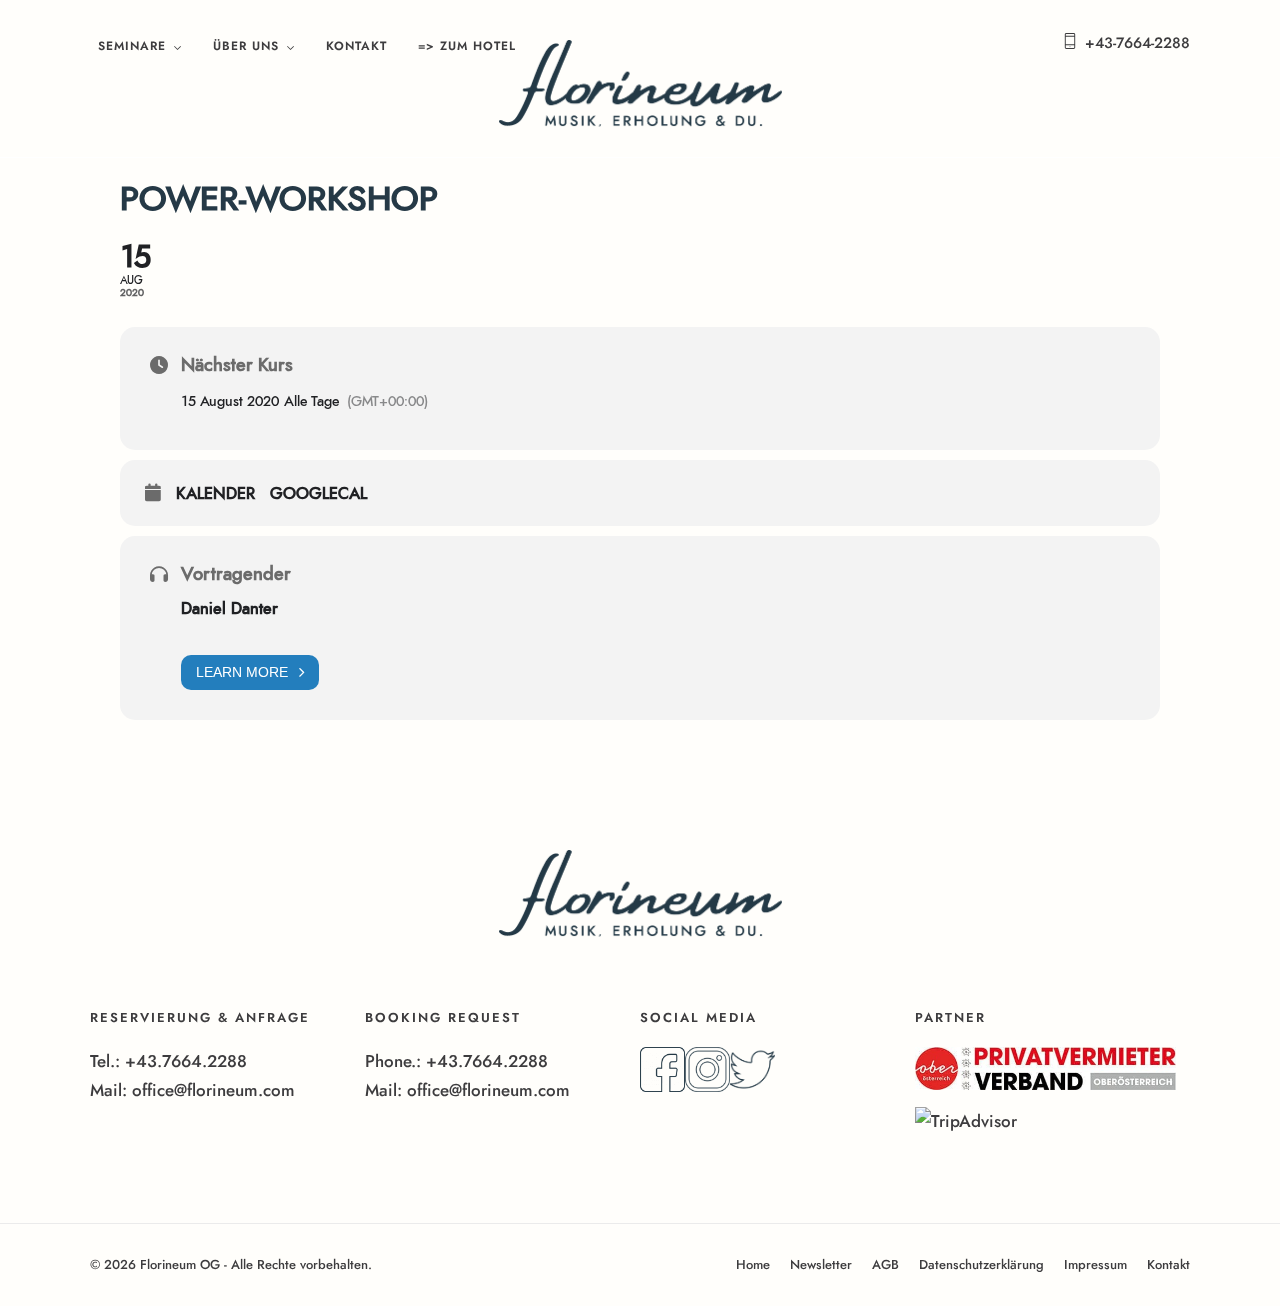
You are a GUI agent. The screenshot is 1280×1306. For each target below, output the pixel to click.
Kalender (215, 494)
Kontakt (356, 46)
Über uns (246, 46)
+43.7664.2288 (186, 1061)
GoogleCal (318, 494)
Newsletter (821, 1264)
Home (753, 1264)
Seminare (132, 46)
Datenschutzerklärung (981, 1264)
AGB (885, 1264)
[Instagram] (707, 1086)
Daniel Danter (229, 609)
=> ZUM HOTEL (467, 46)
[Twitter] (752, 1086)
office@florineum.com (213, 1090)
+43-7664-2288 (1137, 43)
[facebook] (662, 1086)
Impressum (1095, 1264)
